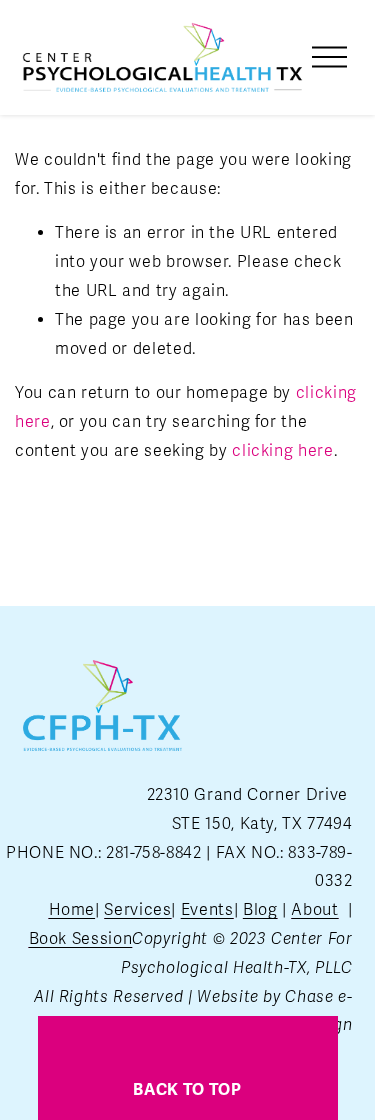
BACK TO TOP (187, 1090)
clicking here (282, 451)
